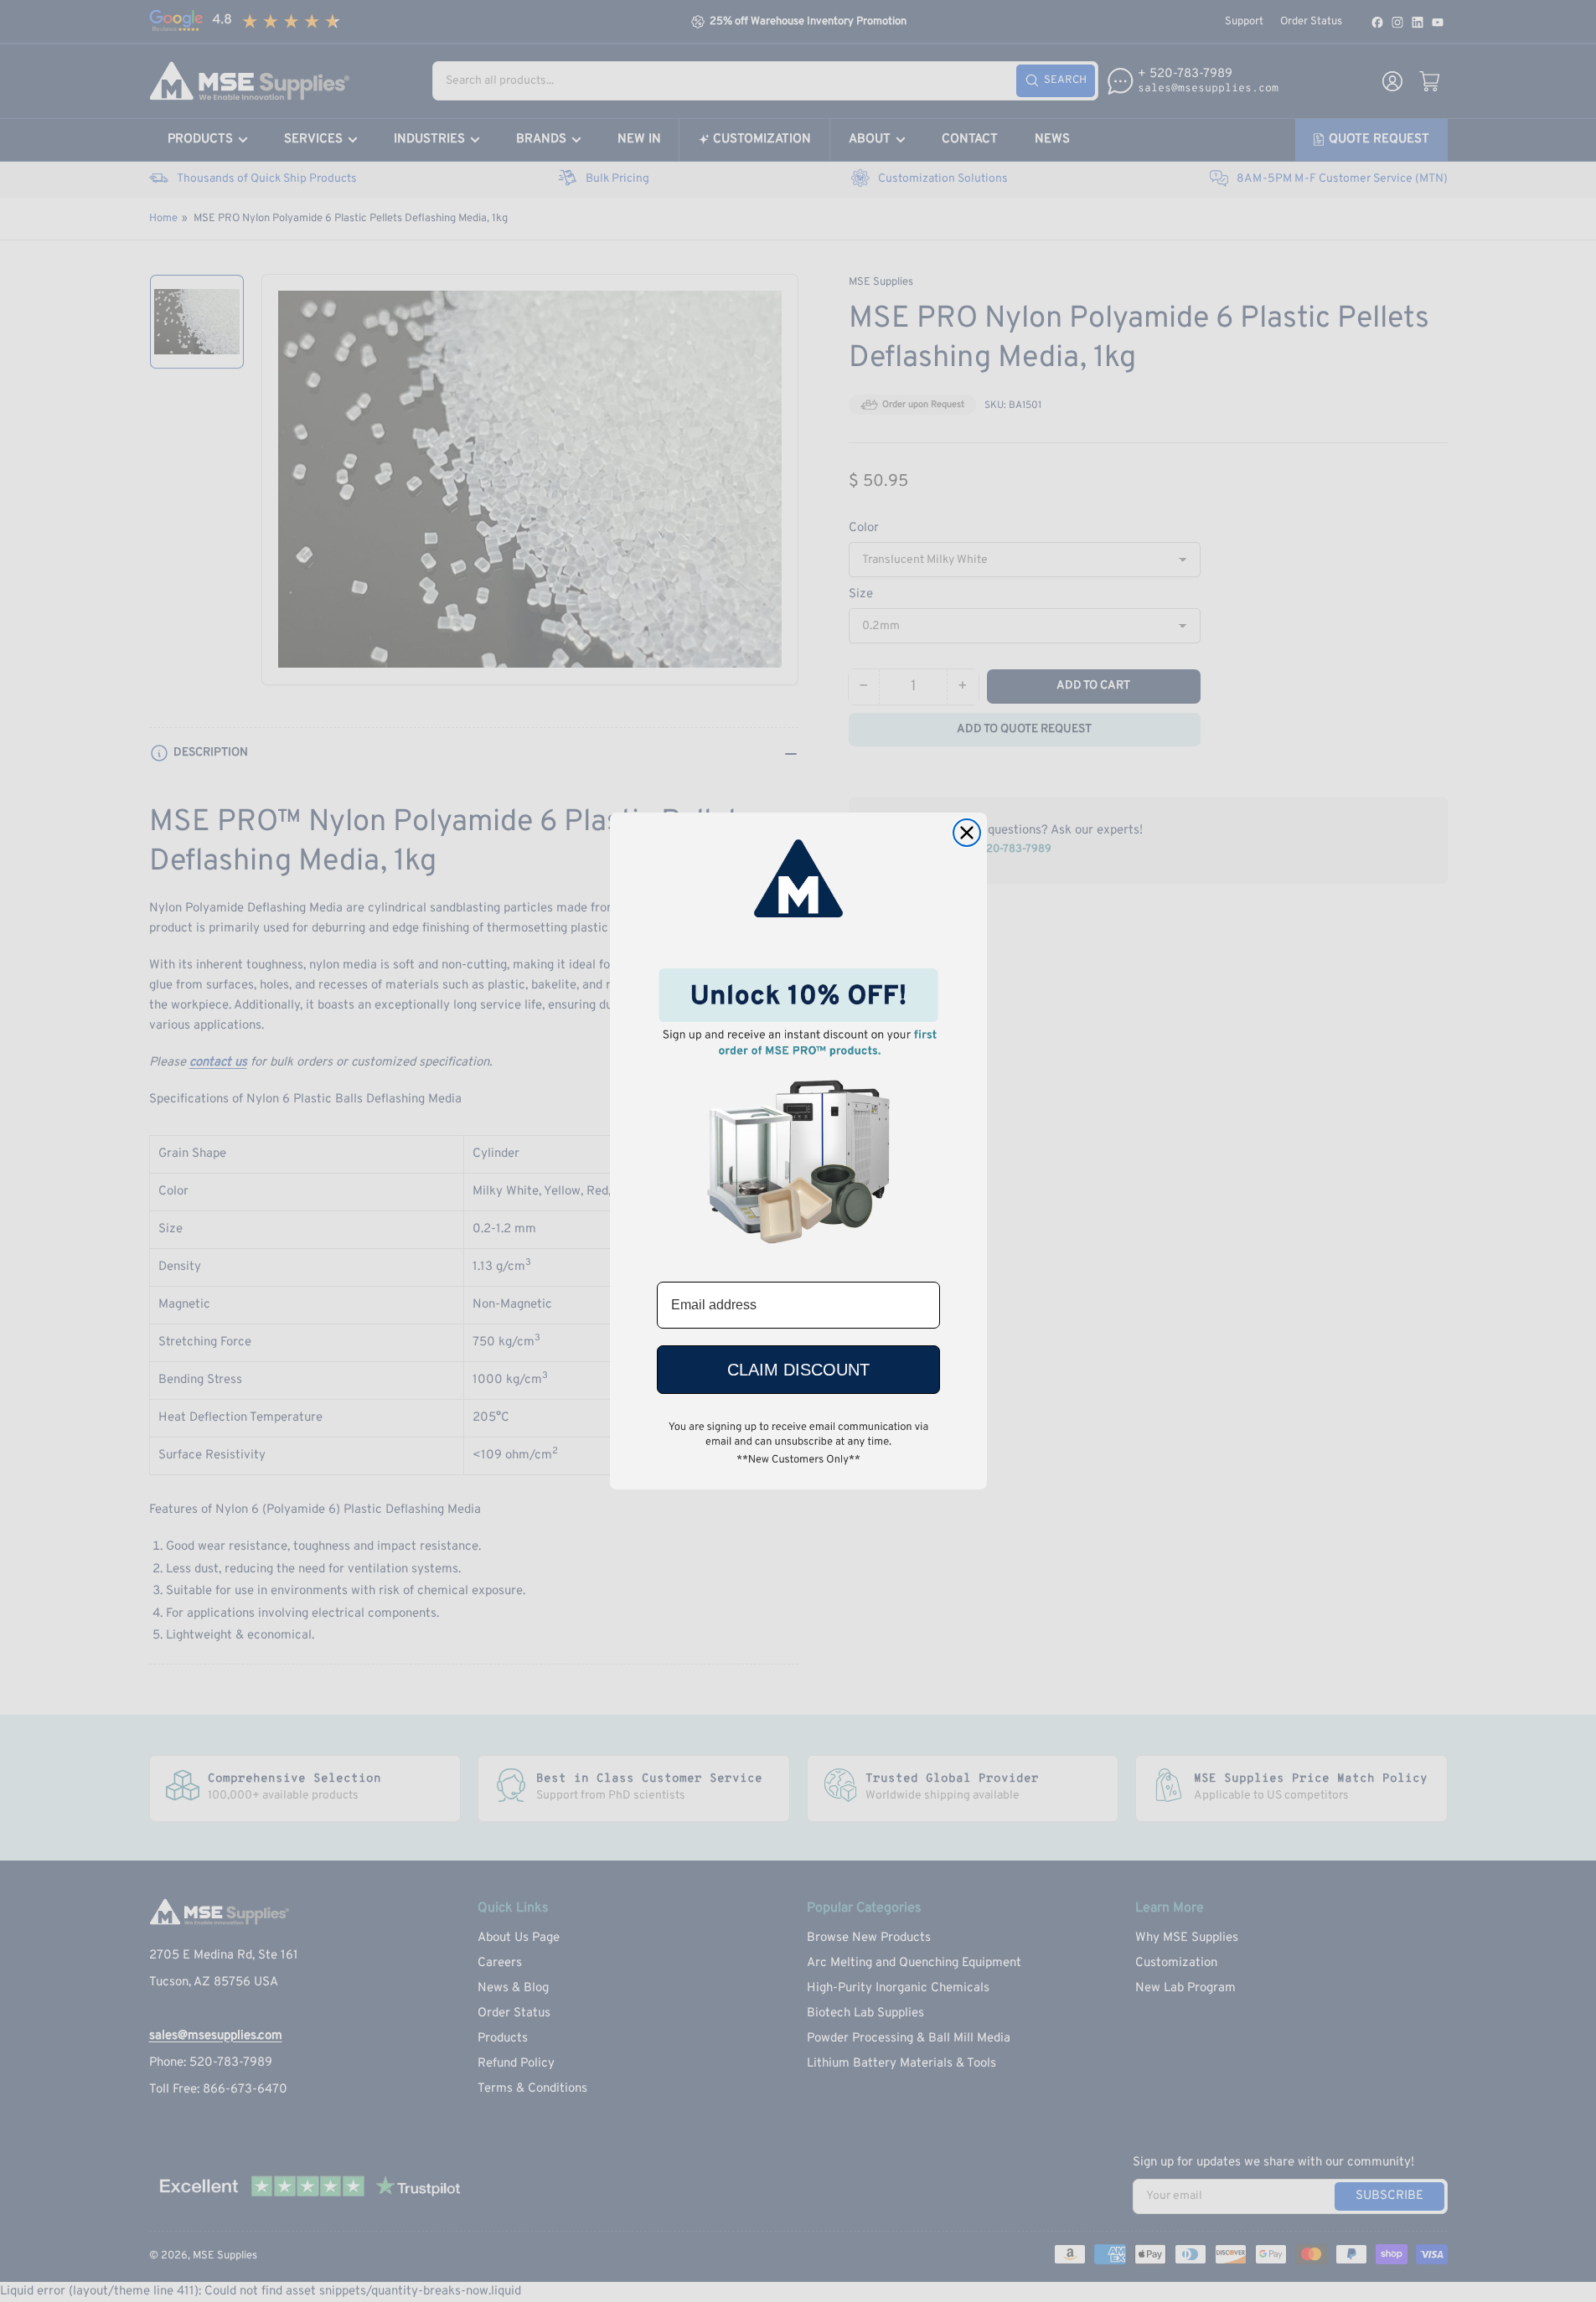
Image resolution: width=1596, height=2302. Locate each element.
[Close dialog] (967, 833)
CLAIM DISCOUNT (798, 1370)
